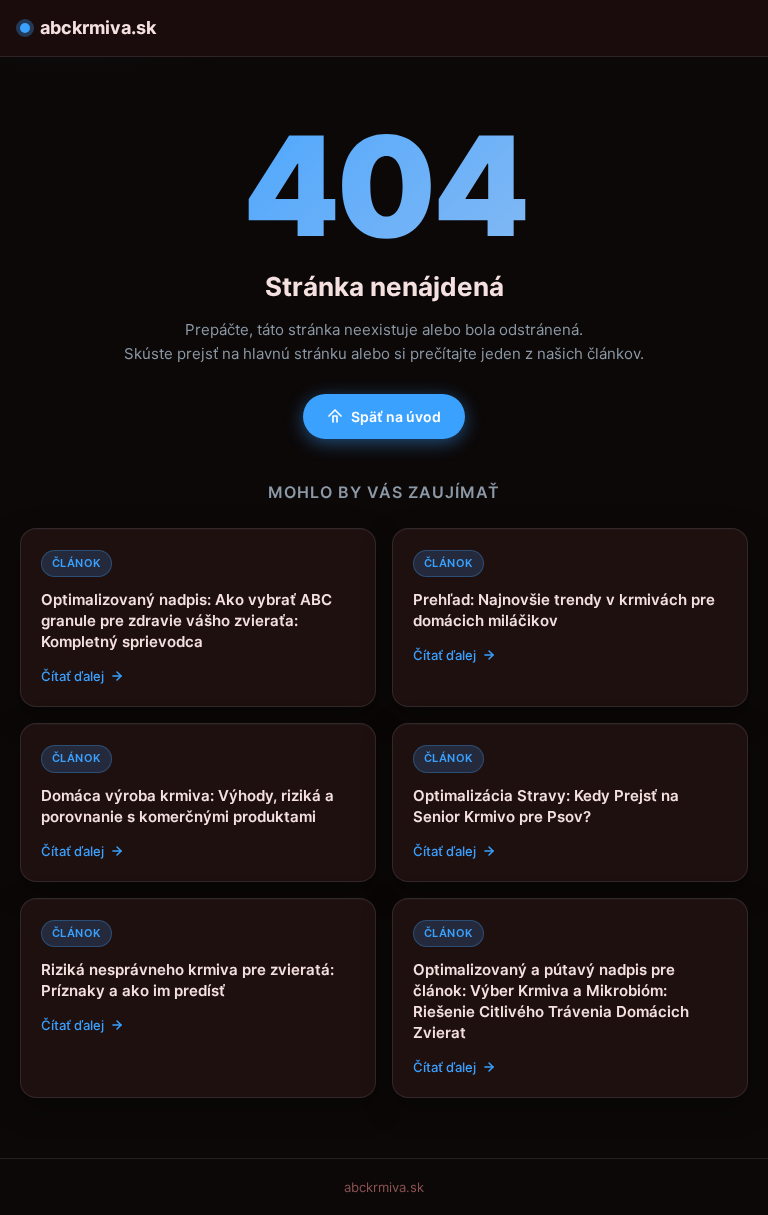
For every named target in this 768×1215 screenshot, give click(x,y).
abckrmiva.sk (98, 27)
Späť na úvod (396, 416)
